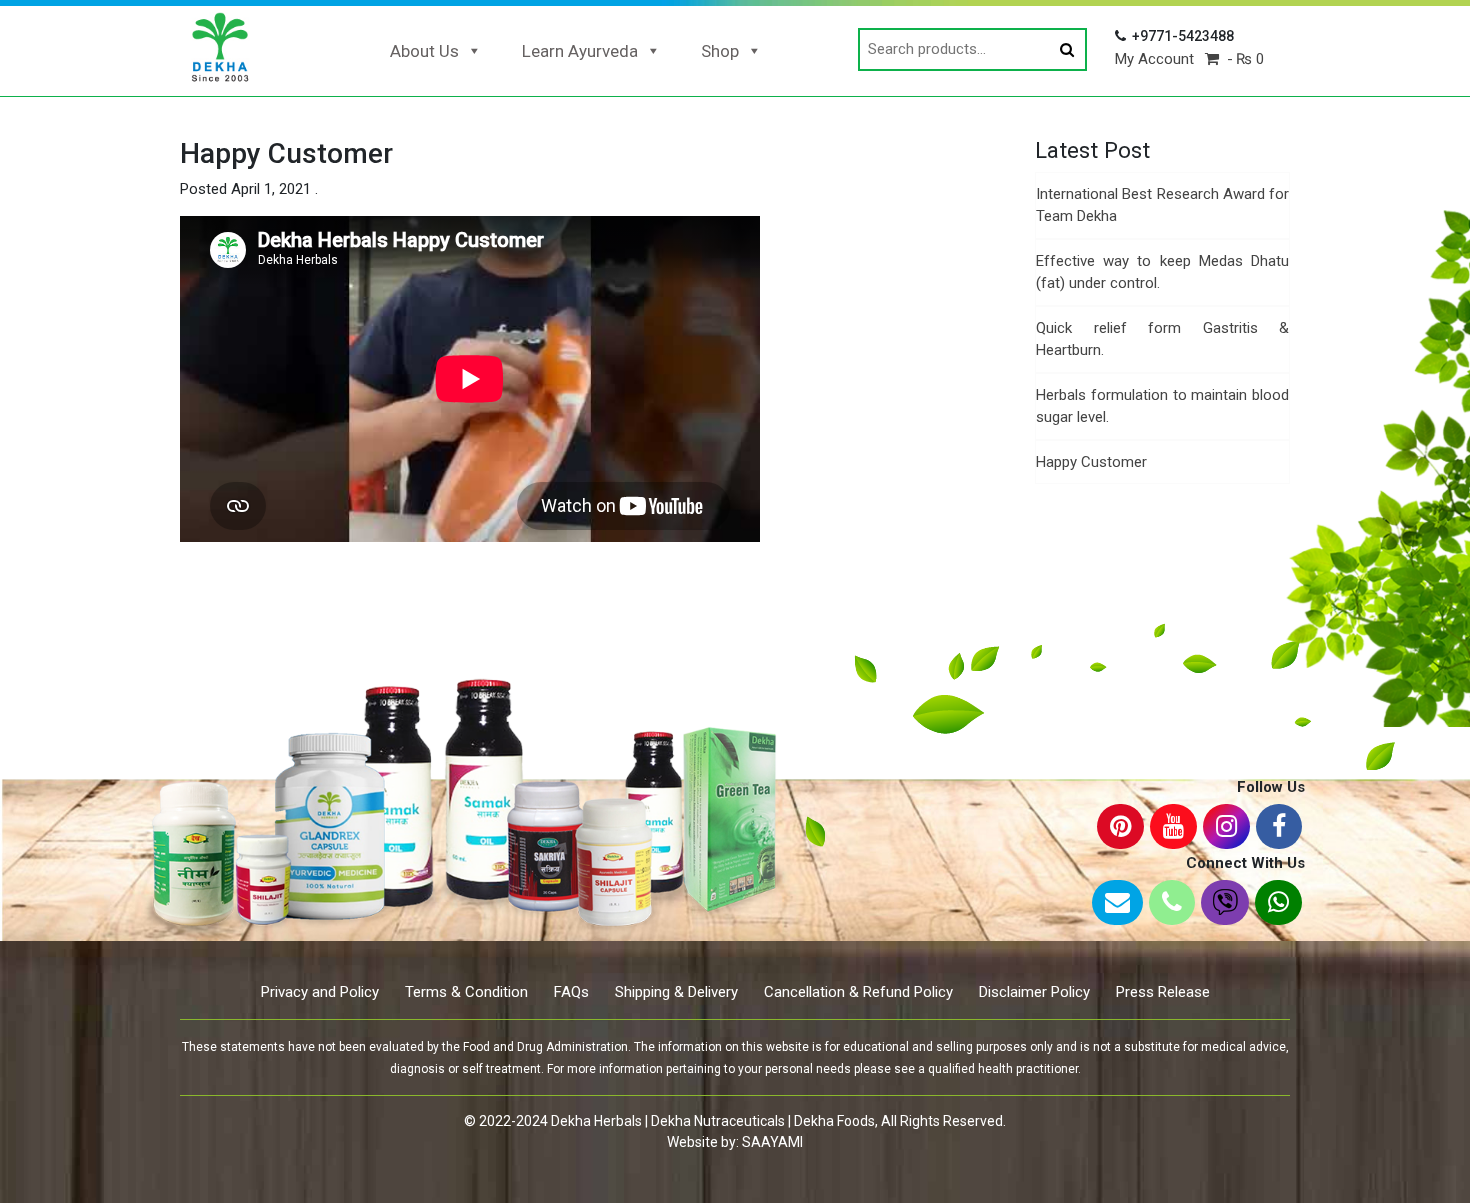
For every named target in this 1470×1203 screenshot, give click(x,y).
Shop (720, 51)
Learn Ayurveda (580, 51)
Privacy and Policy (320, 992)
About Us (424, 51)
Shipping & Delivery (676, 992)
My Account (1154, 59)
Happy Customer (1091, 462)
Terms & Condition (466, 992)
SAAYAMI (772, 1142)
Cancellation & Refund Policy (858, 992)
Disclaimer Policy (1034, 992)
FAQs (571, 992)
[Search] (1067, 50)
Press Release (1163, 992)
